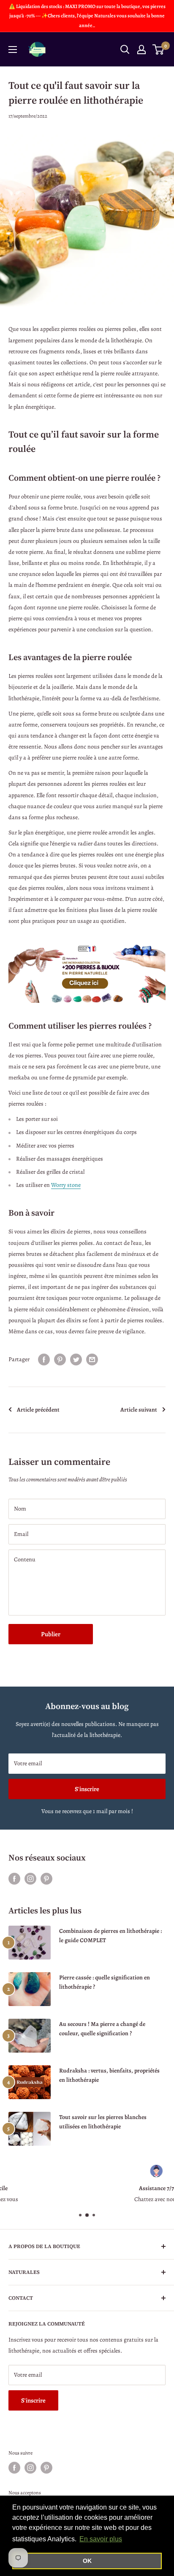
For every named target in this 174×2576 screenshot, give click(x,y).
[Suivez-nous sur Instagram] (30, 1879)
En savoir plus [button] (101, 2539)
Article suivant (139, 1410)
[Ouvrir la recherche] (125, 50)
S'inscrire (87, 1789)
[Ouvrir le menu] (13, 50)
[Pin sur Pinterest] (60, 1360)
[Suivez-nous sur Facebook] (14, 1879)
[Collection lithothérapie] (87, 973)
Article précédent (38, 1410)
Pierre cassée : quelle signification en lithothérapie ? (105, 1982)
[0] (159, 50)
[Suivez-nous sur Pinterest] (46, 1879)
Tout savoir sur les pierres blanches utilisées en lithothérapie (103, 2122)
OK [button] (87, 2561)
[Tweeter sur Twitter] (76, 1360)
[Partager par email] (92, 1360)
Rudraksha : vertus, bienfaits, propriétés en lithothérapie (109, 2075)
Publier (51, 1634)
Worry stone (66, 1185)
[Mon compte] (141, 50)
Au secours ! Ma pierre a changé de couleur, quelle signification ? (102, 2029)
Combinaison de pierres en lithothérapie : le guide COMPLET (110, 1936)
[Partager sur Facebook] (44, 1360)
